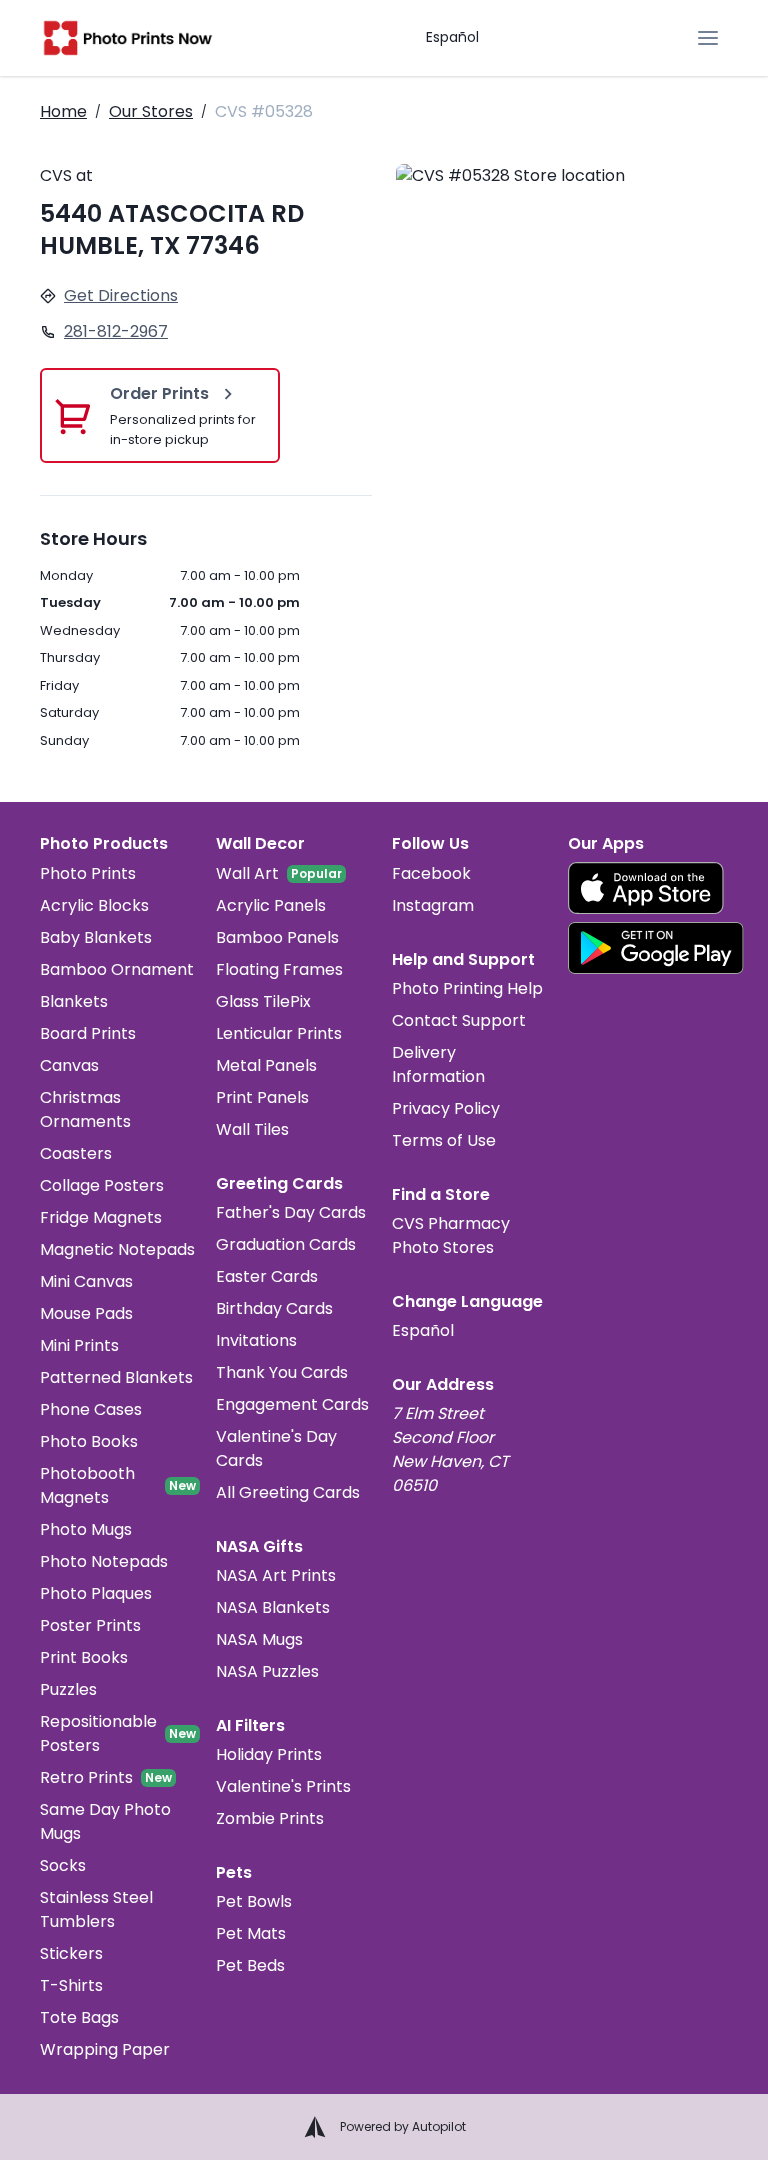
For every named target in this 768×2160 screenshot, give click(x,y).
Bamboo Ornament (117, 969)
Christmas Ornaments (85, 1109)
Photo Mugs (86, 1529)
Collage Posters (102, 1185)
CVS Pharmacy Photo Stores (451, 1235)
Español (452, 37)
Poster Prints (90, 1625)
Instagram (433, 905)
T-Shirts (71, 1985)
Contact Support (459, 1020)
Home (63, 111)
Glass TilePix (263, 1001)
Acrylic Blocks (94, 905)
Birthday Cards (274, 1308)
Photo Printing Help (467, 988)
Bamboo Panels (277, 937)
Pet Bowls (254, 1901)
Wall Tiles (252, 1129)
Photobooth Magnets (87, 1485)
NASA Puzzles (267, 1671)
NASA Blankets (273, 1607)
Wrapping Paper (105, 2049)
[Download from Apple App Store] (646, 888)
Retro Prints (86, 1777)
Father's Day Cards (291, 1212)
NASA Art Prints (276, 1575)
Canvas (69, 1065)
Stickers (71, 1953)
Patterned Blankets (116, 1377)
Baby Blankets (96, 937)
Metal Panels (266, 1065)
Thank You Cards (282, 1372)
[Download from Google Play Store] (656, 948)
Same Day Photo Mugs (105, 1821)
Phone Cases (91, 1409)
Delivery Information (438, 1064)
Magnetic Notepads (117, 1249)
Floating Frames (279, 969)
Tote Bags (79, 2017)
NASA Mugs (259, 1639)
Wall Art (247, 873)
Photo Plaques (96, 1593)
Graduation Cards (286, 1244)
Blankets (74, 1001)
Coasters (76, 1153)
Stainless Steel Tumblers (96, 1909)
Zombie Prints (270, 1818)
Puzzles (68, 1689)
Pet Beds (250, 1965)
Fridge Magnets (101, 1217)
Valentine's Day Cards (276, 1448)
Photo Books (89, 1441)
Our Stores (151, 111)
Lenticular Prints (279, 1033)
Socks (63, 1865)
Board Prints (88, 1033)
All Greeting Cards (288, 1492)
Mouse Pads (86, 1313)
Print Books (84, 1657)
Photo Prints (88, 873)
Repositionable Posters (98, 1733)
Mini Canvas (86, 1281)
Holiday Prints (269, 1754)
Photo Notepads (104, 1561)
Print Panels (262, 1097)
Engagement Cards (292, 1404)
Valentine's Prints (283, 1786)
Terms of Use (444, 1140)
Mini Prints (79, 1345)
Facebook (431, 873)
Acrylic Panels (271, 905)
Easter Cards (267, 1276)
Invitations (256, 1340)
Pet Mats (251, 1933)
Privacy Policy (446, 1108)
